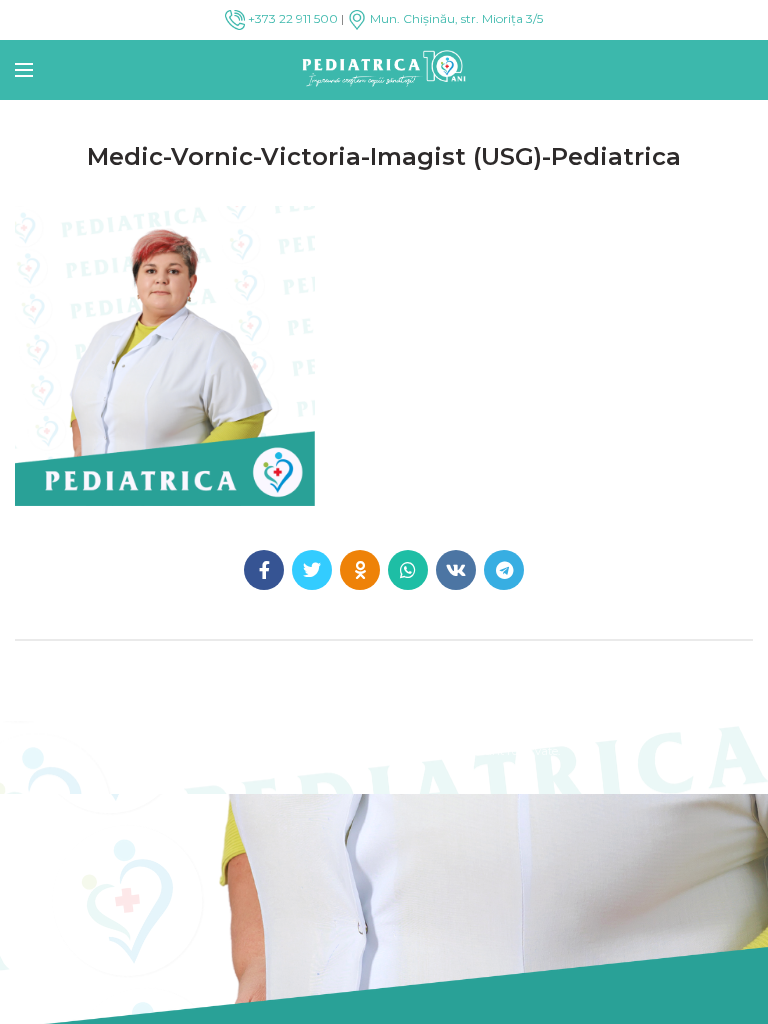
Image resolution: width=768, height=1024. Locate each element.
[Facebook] (264, 570)
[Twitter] (312, 570)
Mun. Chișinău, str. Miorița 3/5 (455, 18)
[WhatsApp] (408, 570)
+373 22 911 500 (291, 18)
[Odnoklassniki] (360, 570)
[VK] (456, 570)
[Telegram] (504, 570)
